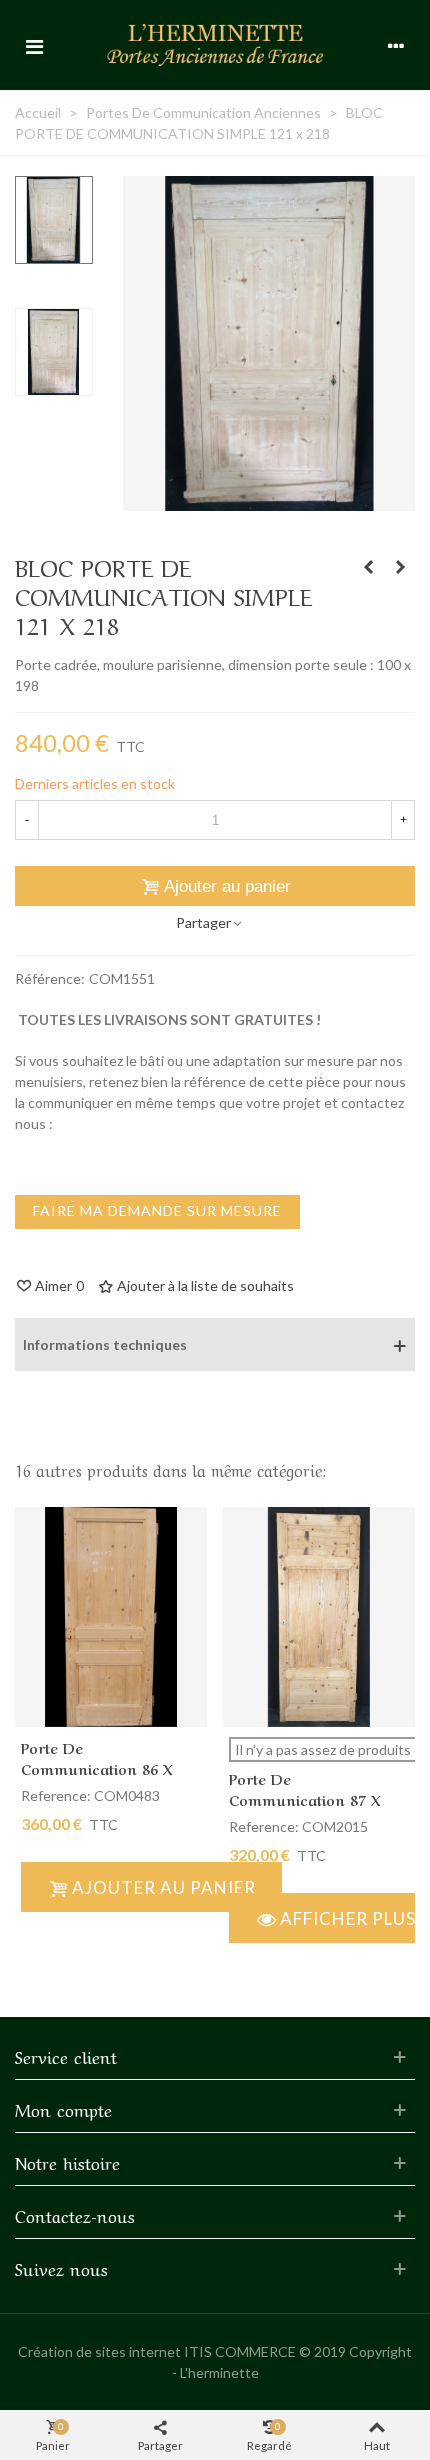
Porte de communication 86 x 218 (97, 1768)
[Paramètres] (396, 45)
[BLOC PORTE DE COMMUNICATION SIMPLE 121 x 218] (269, 500)
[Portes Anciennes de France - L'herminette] (215, 44)
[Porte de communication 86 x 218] (111, 1616)
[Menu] (34, 45)
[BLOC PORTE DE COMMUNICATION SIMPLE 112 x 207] (400, 567)
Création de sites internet (99, 2351)
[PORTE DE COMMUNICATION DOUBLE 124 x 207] (368, 567)
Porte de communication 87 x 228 (305, 1799)
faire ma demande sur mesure (157, 1210)
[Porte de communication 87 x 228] (319, 1616)
